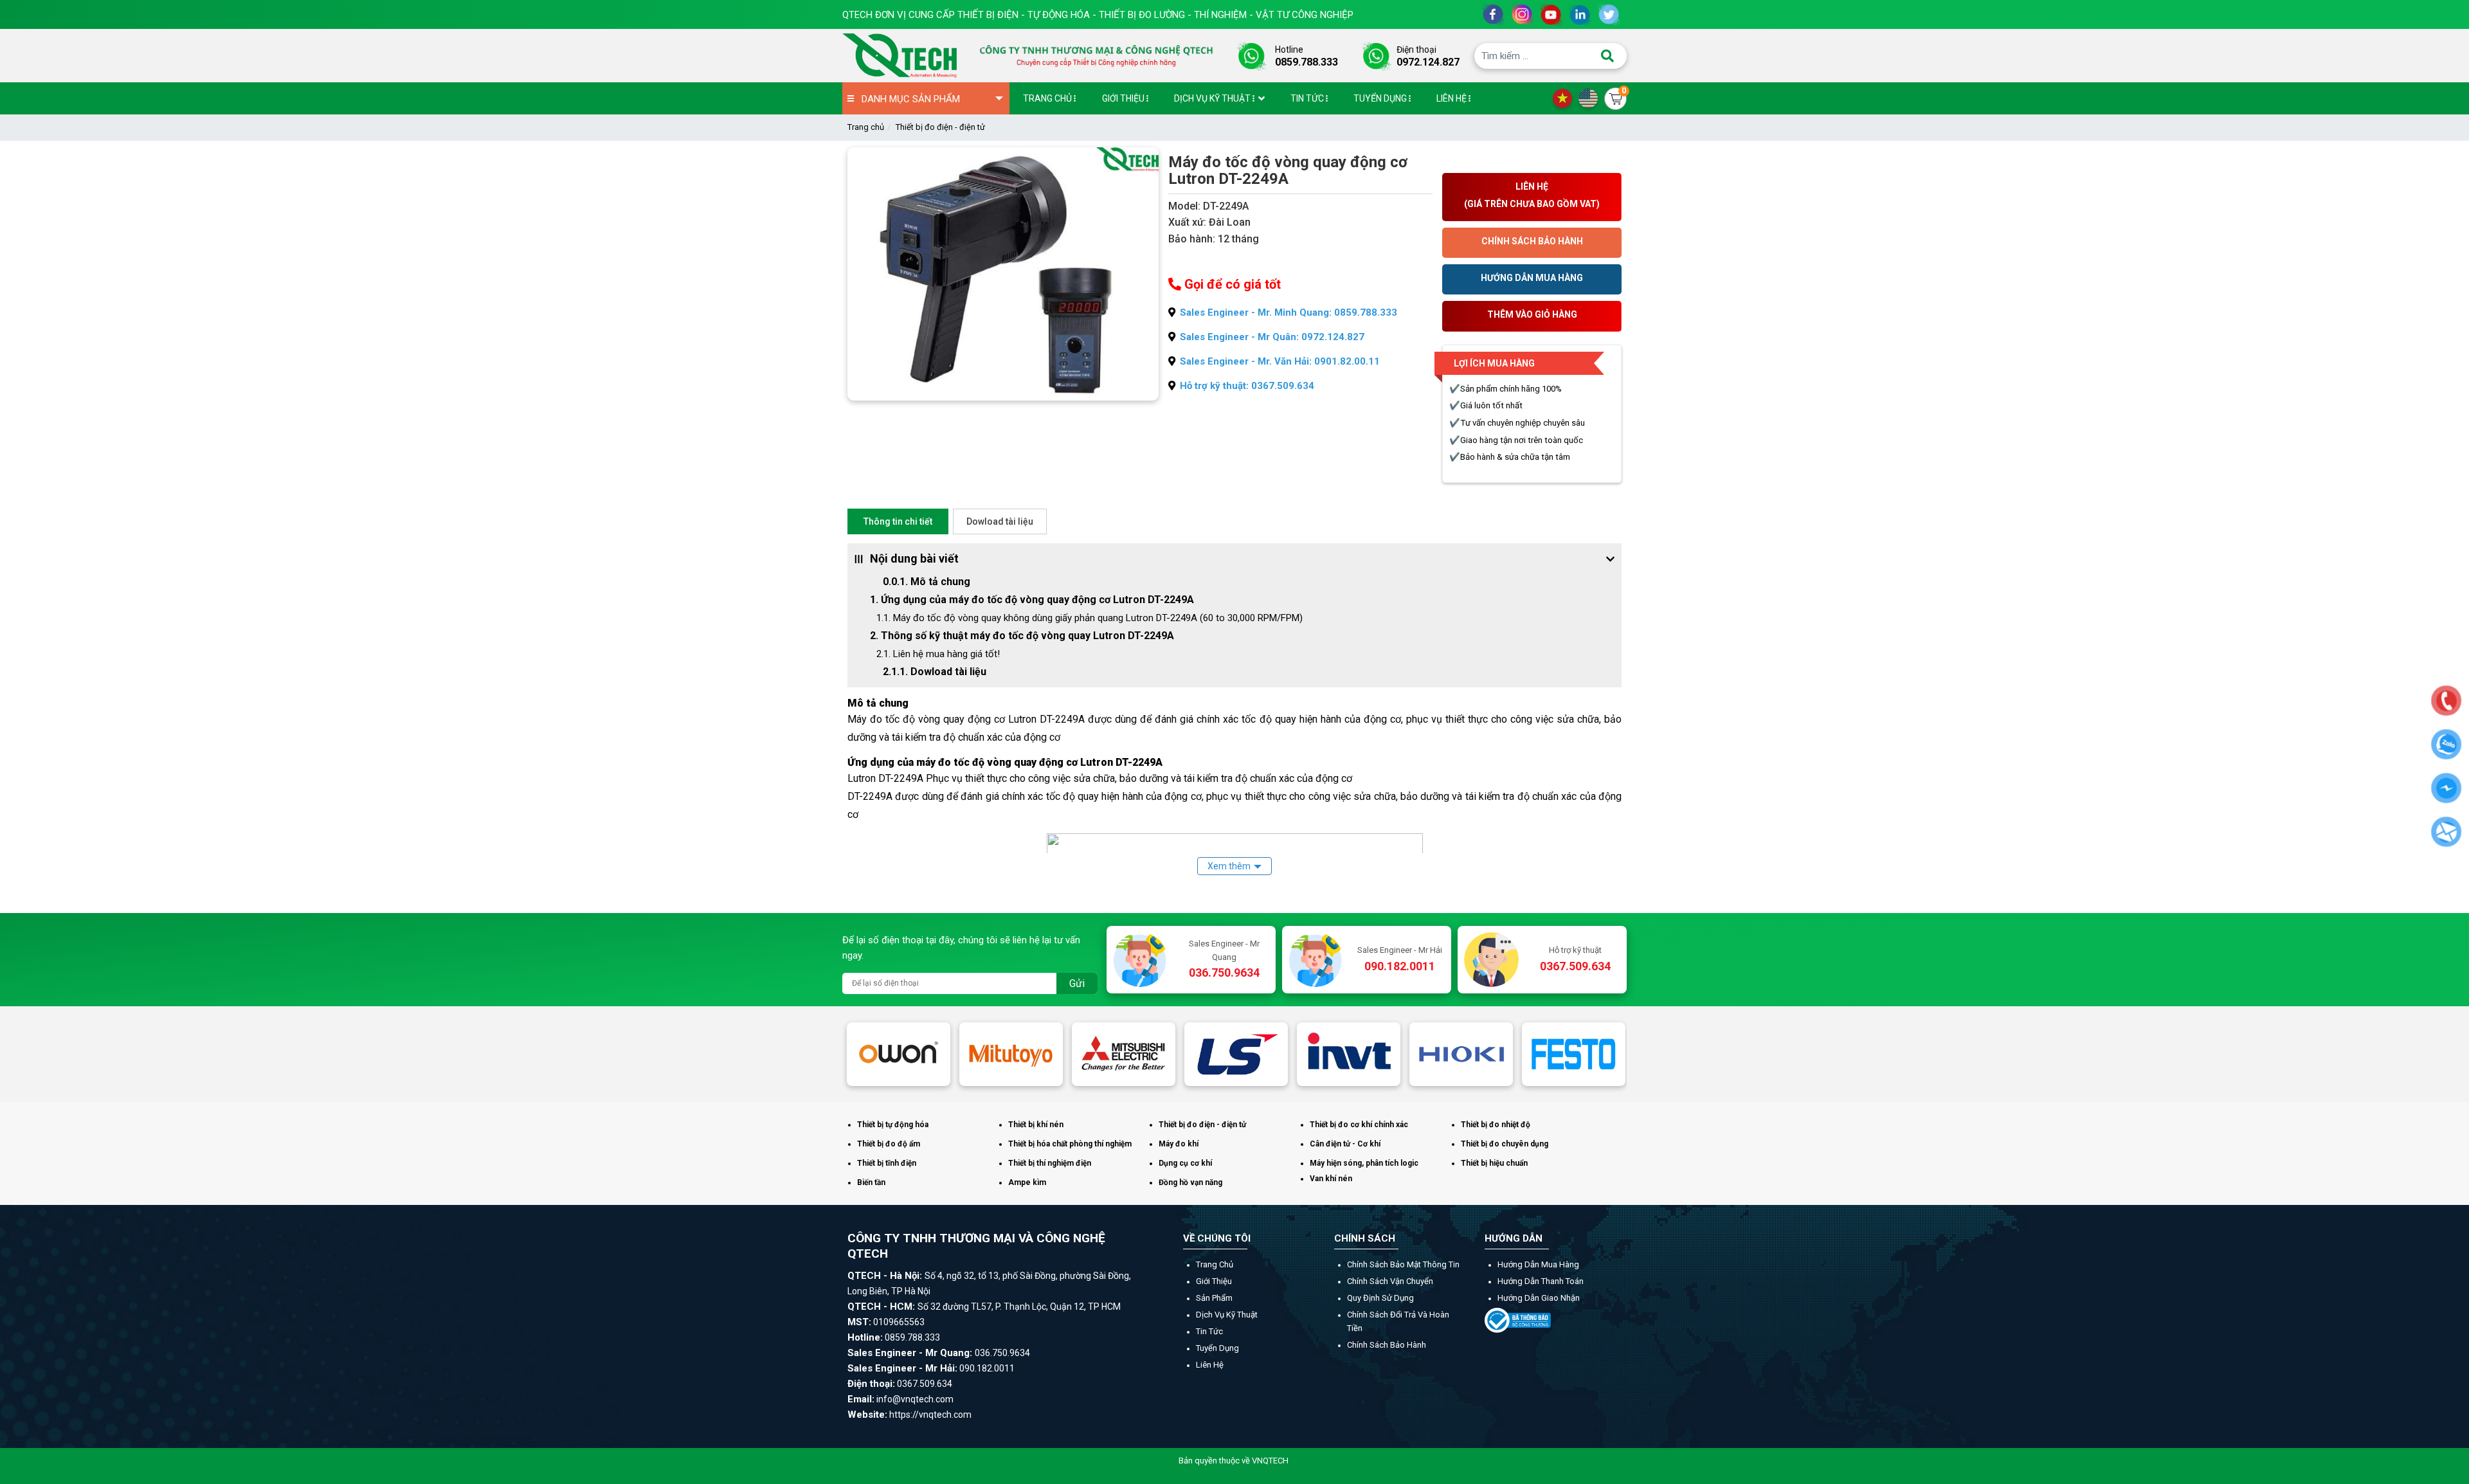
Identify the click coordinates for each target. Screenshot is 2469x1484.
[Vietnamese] (1566, 98)
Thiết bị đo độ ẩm (889, 1144)
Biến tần (871, 1182)
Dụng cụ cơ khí (1185, 1163)
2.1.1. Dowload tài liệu (935, 672)
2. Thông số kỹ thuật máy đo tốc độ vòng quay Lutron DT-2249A (1022, 636)
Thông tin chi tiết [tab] (898, 521)
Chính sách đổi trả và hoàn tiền (1398, 1321)
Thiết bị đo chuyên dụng (1505, 1144)
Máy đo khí (1179, 1144)
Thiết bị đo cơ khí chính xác (1359, 1125)
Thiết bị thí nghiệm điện (1050, 1163)
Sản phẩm (1214, 1298)
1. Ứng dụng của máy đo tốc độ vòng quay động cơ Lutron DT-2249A (1032, 600)
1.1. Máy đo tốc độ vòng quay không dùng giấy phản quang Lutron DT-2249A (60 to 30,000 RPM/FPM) (1090, 618)
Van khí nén (1331, 1179)
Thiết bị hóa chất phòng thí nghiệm (1070, 1144)
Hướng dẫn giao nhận (1539, 1298)
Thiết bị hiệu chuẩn (1494, 1163)
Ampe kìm (1027, 1182)
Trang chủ (866, 127)
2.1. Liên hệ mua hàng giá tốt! (938, 654)
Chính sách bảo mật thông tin (1403, 1264)
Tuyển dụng (1217, 1348)
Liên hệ (1210, 1365)
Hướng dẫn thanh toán (1541, 1281)
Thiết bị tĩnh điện (887, 1163)
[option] (899, 1054)
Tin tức (1209, 1331)
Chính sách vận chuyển (1390, 1281)
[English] (1591, 98)
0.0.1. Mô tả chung (930, 582)
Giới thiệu (1214, 1281)
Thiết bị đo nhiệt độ (1496, 1125)
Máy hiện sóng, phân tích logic (1364, 1163)
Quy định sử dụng (1380, 1298)
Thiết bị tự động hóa (893, 1125)
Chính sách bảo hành (1387, 1345)
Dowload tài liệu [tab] (1000, 521)
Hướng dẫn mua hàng (1538, 1264)
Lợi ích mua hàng (1494, 363)
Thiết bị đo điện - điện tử (940, 127)
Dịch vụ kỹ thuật (1227, 1315)
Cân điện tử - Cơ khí (1345, 1144)
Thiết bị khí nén (1036, 1125)
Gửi (1077, 983)
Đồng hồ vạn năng (1190, 1182)
